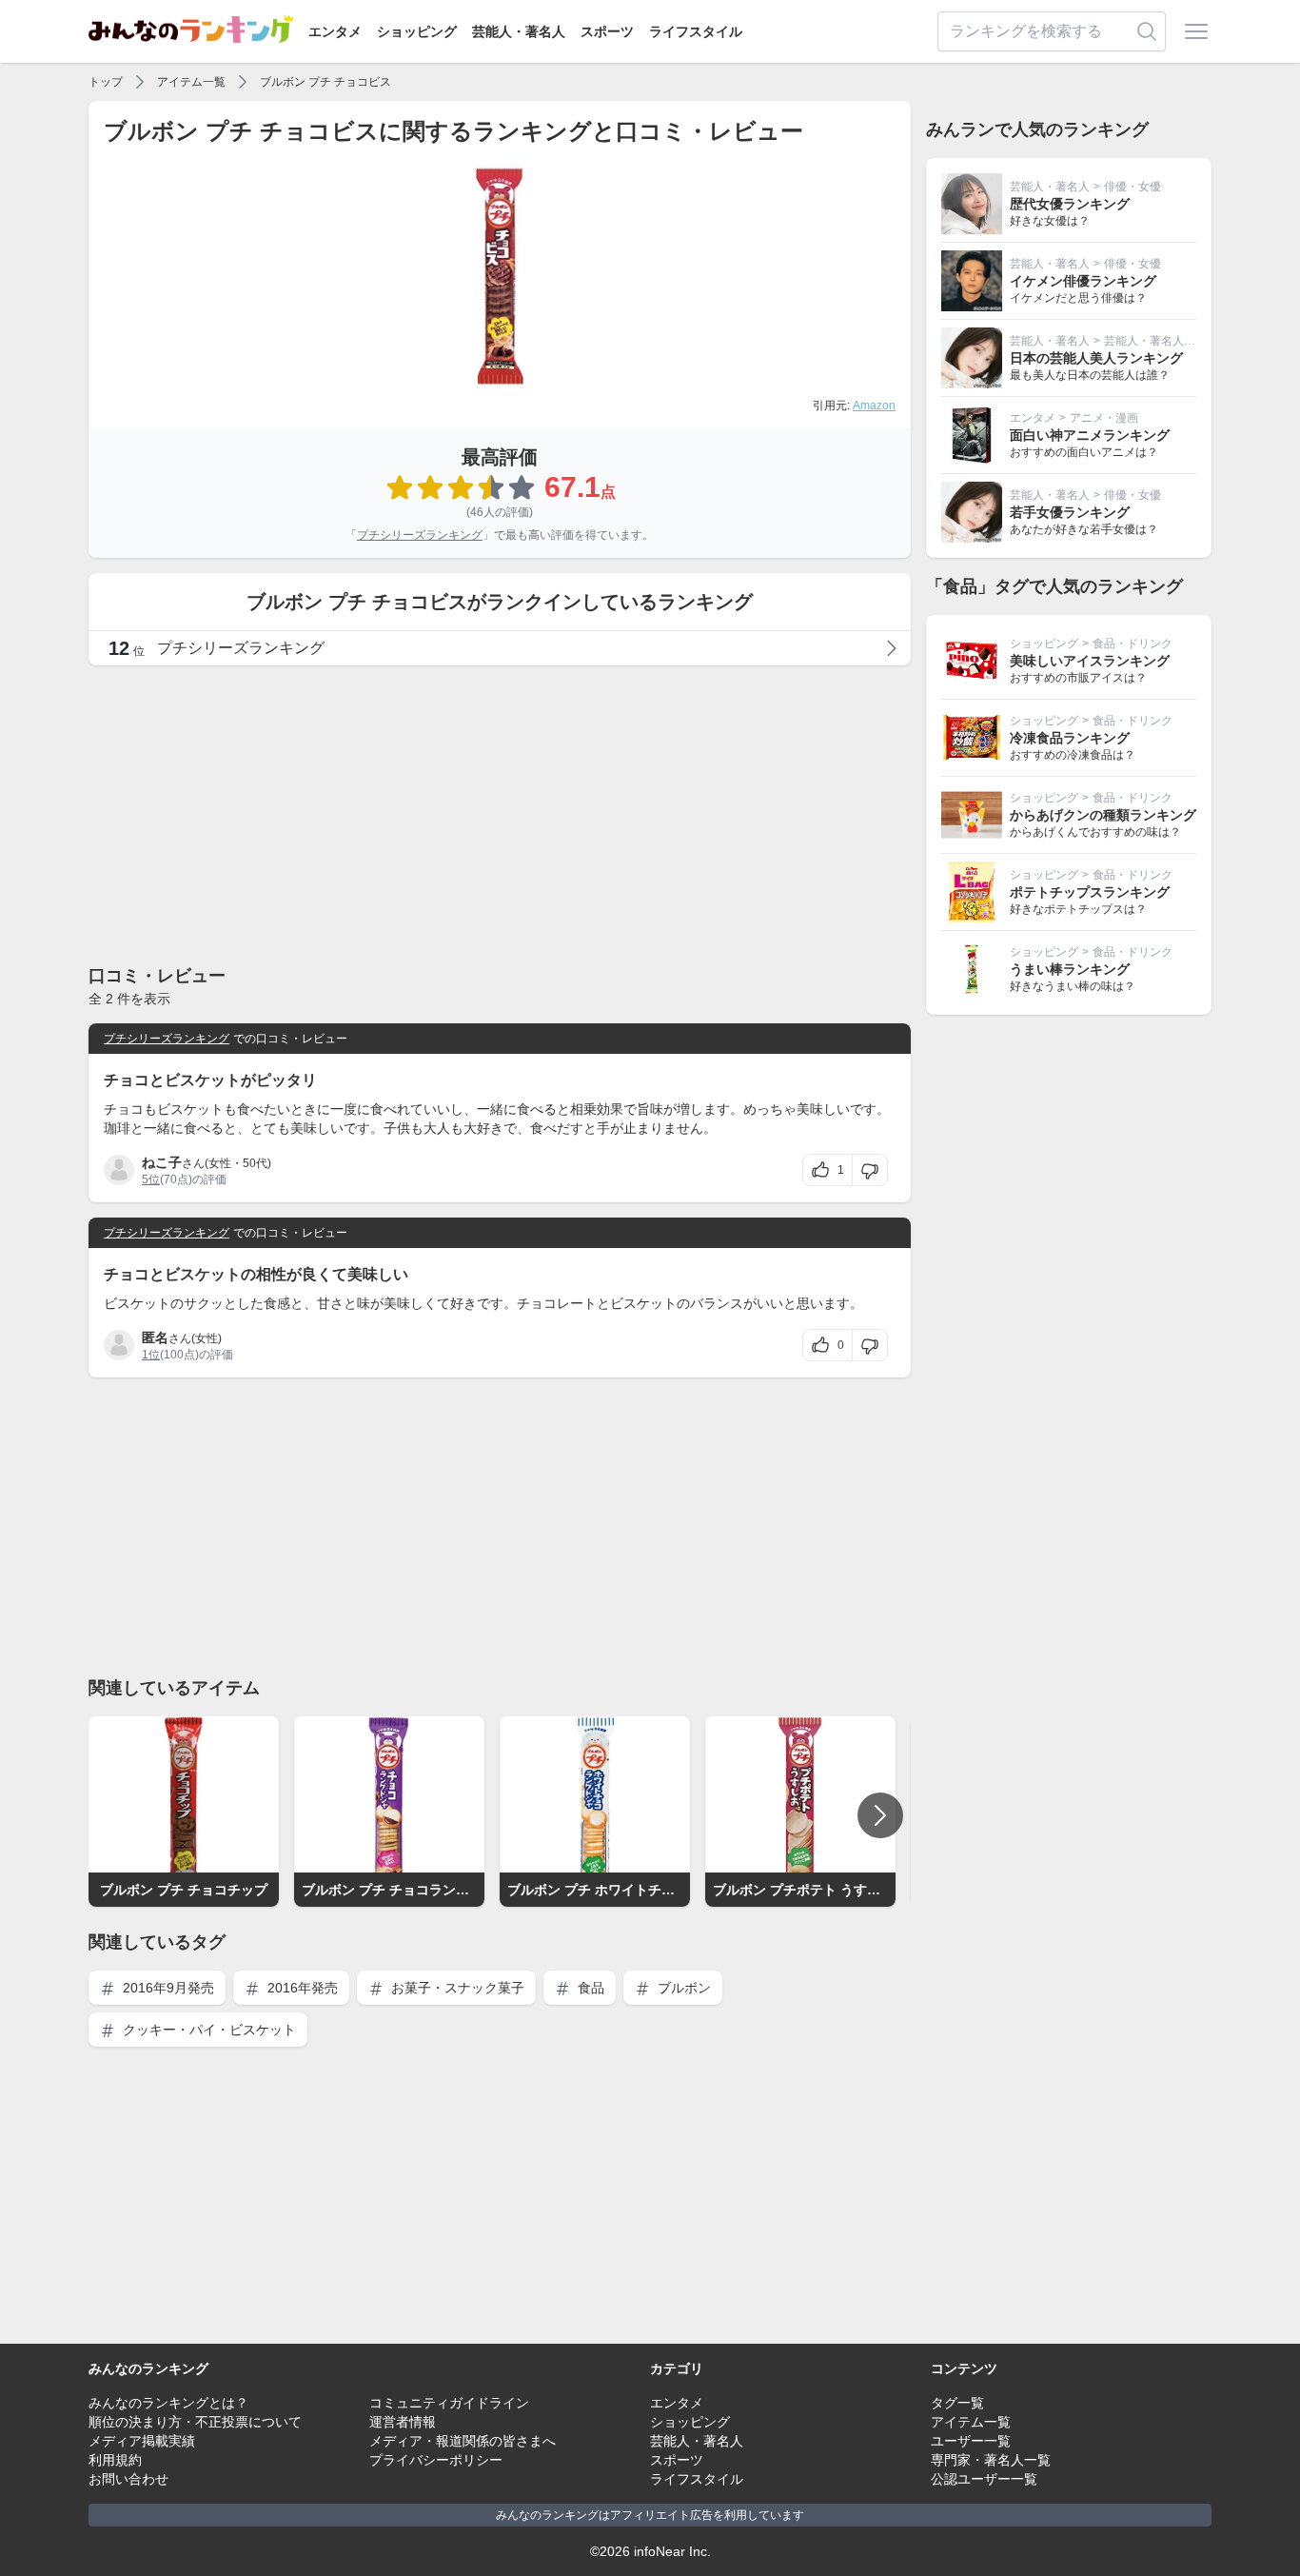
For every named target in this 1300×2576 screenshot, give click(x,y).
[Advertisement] (500, 814)
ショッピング (417, 31)
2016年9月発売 (167, 1988)
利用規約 (115, 2460)
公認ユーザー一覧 (984, 2479)
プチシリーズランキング (420, 535)
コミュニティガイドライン (449, 2403)
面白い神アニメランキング (1090, 435)
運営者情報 (403, 2422)
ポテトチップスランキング (1090, 892)
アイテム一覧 (191, 82)
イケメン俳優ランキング (1083, 281)
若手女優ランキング (1070, 512)
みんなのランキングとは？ (168, 2403)
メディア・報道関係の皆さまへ (463, 2441)
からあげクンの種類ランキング (1103, 815)
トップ (106, 82)
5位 (151, 1179)
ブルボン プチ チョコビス (325, 82)
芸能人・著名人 (519, 31)
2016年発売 (301, 1988)
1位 (151, 1355)
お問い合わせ (128, 2479)
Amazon (874, 406)
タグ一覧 (957, 2403)
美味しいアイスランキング (1090, 661)
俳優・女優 (1133, 187)
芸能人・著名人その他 (1161, 341)
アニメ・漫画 (1104, 418)
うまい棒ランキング (1070, 969)
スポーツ (607, 31)
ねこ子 (162, 1162)
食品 (589, 1988)
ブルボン (682, 1988)
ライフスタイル (696, 31)
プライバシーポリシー (436, 2460)
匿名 (155, 1338)
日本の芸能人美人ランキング (1096, 358)
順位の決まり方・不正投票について (195, 2422)
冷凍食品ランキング (1070, 738)
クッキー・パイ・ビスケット (207, 2030)
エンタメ (335, 31)
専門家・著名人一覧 (991, 2460)
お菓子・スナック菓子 (456, 1988)
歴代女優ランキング (1070, 204)
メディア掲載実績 (142, 2441)
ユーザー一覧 (971, 2441)
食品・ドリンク (1133, 644)
